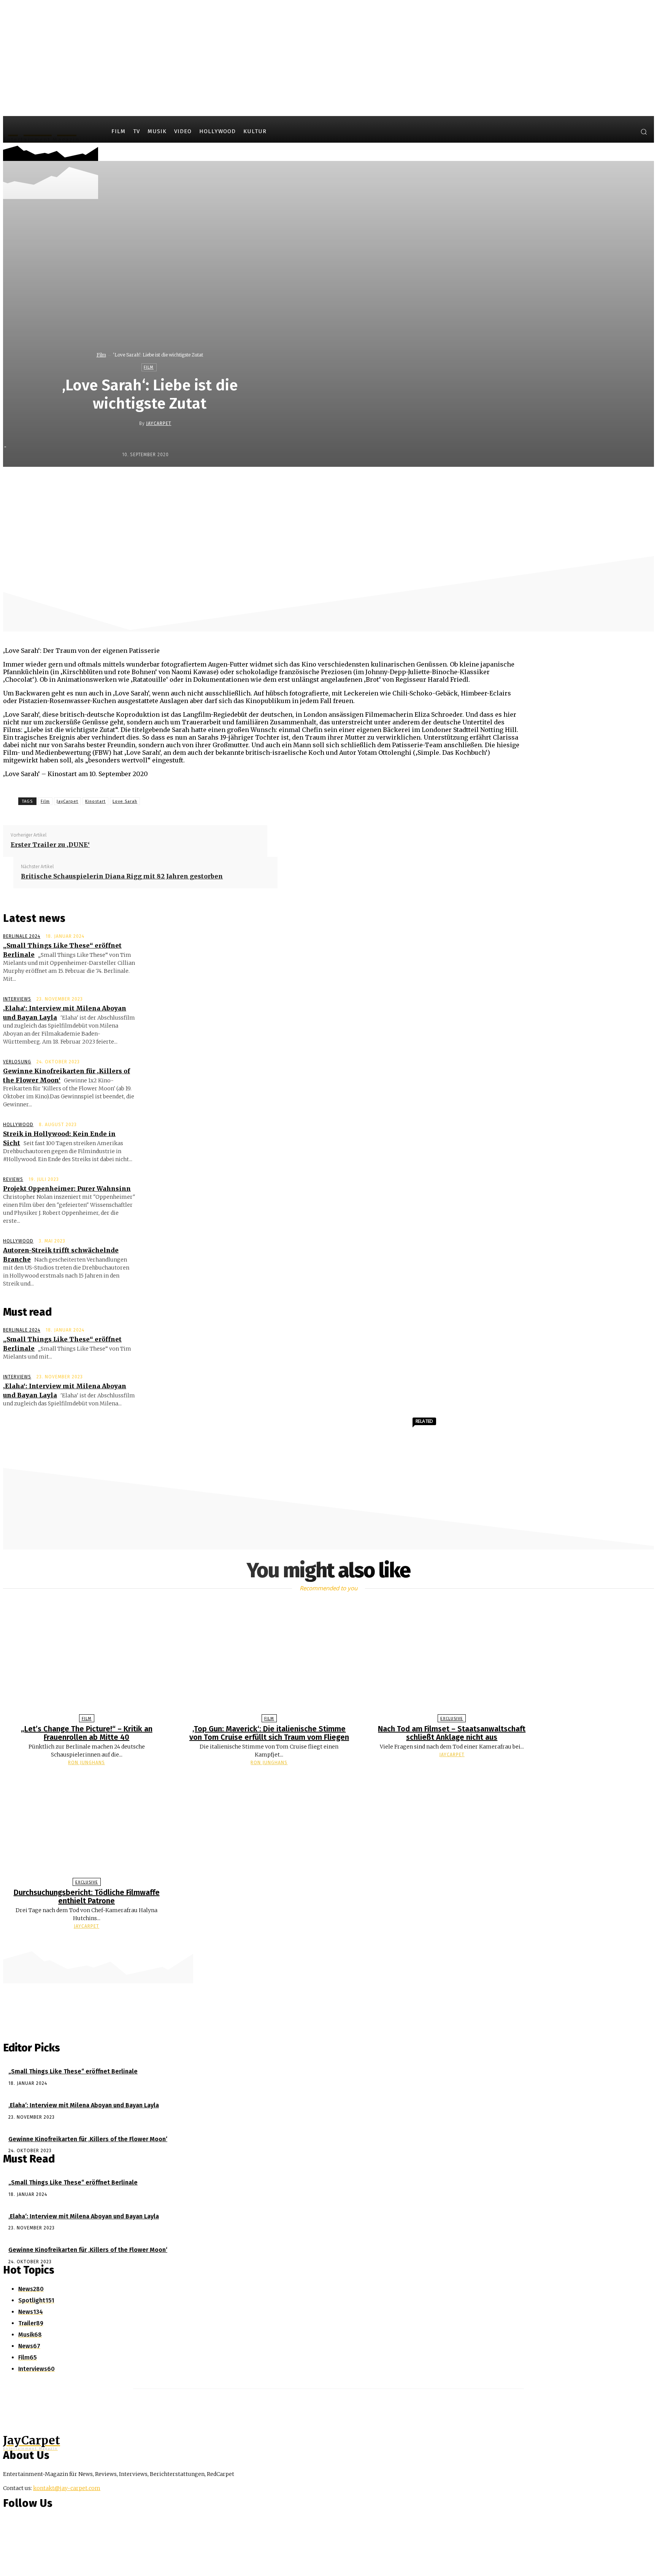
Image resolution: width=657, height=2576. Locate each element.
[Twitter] (626, 133)
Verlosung (17, 1062)
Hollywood (18, 1125)
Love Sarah (125, 801)
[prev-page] (325, 1941)
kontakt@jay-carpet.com (67, 2488)
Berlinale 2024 (22, 936)
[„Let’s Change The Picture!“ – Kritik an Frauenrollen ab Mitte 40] (87, 1660)
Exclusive (452, 1719)
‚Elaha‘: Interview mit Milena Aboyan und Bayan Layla (84, 2105)
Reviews (13, 1179)
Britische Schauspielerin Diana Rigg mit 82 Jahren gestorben (122, 876)
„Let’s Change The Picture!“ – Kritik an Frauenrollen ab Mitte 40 (87, 1733)
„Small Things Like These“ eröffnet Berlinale (73, 2071)
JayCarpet (159, 423)
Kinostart (95, 801)
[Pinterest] (344, 483)
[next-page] (332, 1941)
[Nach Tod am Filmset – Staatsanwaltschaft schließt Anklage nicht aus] (452, 1660)
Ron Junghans (86, 1763)
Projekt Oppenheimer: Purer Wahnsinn (67, 1189)
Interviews (17, 999)
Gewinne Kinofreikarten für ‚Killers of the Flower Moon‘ (88, 2139)
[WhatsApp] (371, 483)
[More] (426, 483)
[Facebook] (597, 133)
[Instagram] (611, 133)
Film (101, 355)
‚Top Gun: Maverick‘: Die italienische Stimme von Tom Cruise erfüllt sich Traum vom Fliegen (269, 1733)
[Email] (398, 483)
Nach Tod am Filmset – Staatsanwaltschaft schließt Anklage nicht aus (452, 1733)
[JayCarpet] (133, 423)
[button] (644, 132)
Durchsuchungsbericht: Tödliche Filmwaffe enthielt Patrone (87, 1897)
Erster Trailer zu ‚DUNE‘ (50, 845)
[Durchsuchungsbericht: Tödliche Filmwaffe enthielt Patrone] (87, 1824)
